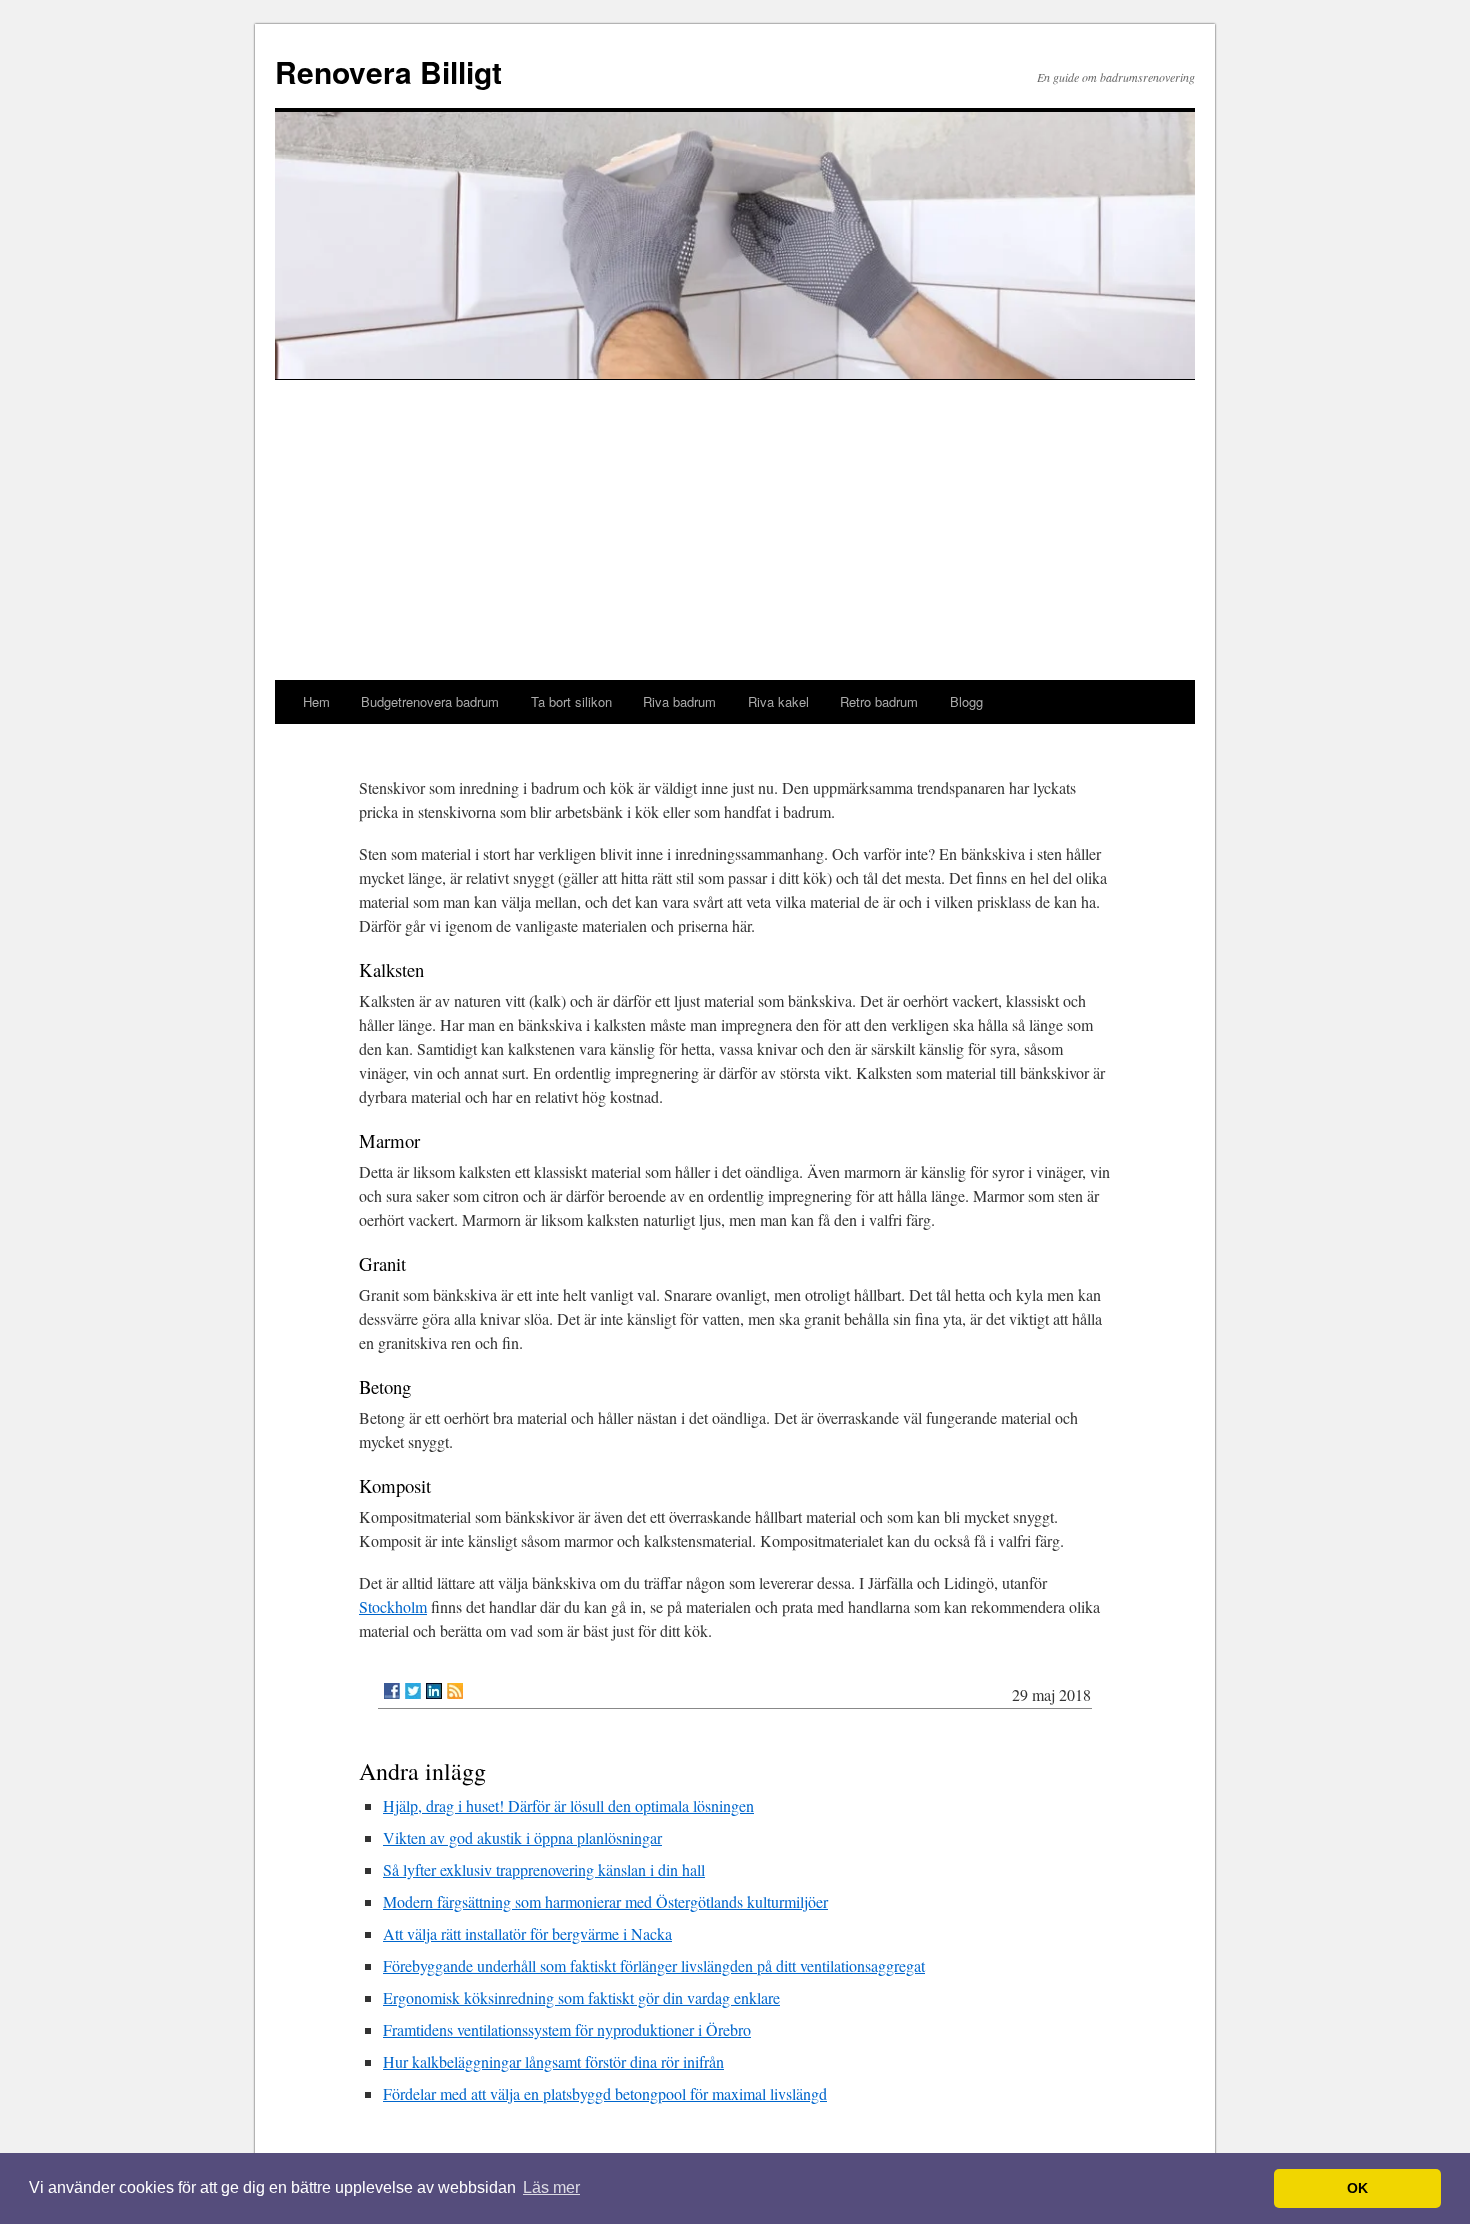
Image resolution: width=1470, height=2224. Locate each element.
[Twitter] (413, 1691)
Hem (316, 701)
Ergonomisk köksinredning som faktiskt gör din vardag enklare (581, 1997)
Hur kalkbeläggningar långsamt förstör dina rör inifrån (553, 2061)
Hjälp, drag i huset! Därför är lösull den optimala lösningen (568, 1805)
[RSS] (455, 1691)
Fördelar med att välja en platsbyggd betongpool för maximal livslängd (605, 2093)
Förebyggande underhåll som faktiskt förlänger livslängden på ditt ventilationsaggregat (654, 1965)
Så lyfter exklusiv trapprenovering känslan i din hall (544, 1869)
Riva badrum (679, 701)
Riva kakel (778, 701)
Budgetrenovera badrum (430, 701)
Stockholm (393, 1606)
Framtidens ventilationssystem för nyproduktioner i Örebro (567, 2029)
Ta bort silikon (571, 701)
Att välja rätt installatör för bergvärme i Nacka (527, 1933)
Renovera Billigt (388, 71)
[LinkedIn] (434, 1691)
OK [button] (1357, 2188)
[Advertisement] (735, 530)
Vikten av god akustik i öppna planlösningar (522, 1837)
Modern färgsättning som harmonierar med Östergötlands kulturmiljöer (605, 1901)
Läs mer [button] (551, 2187)
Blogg (966, 701)
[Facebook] (392, 1691)
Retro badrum (879, 701)
